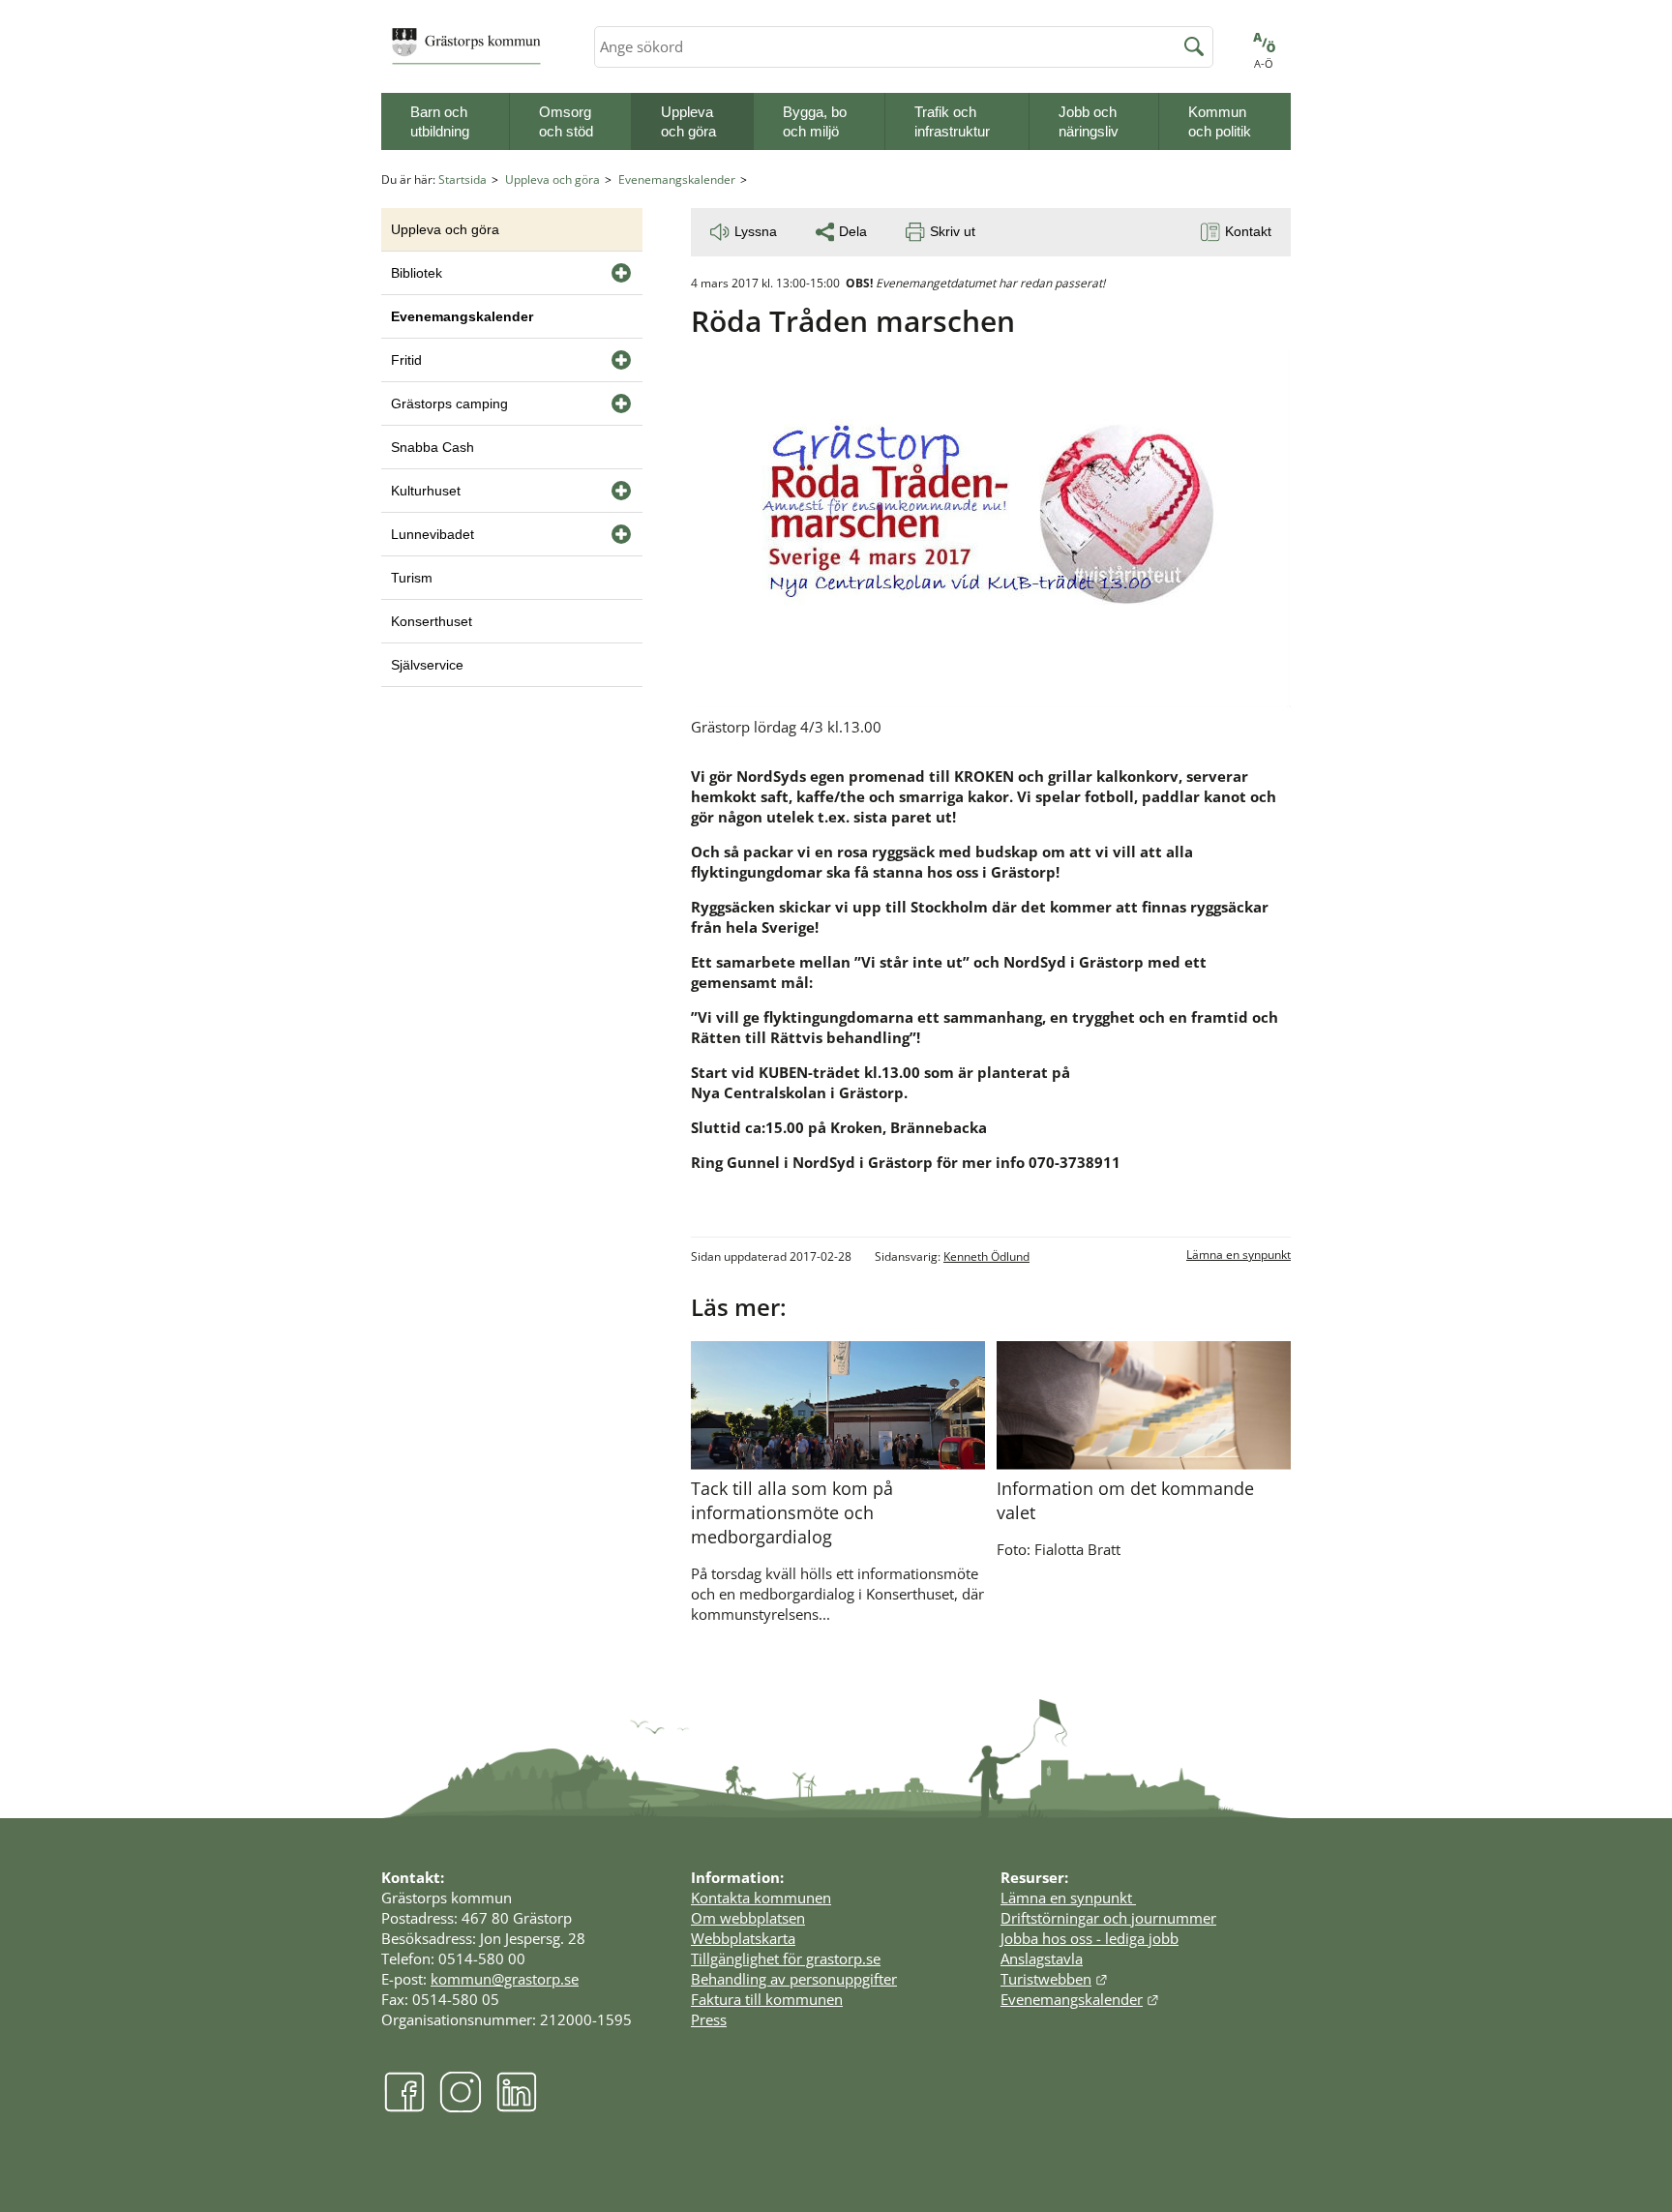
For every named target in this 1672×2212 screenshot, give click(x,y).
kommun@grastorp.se (505, 1979)
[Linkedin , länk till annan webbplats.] (517, 2107)
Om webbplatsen (748, 1918)
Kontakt (1248, 231)
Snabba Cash (433, 447)
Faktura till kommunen (767, 1999)
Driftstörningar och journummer (1108, 1918)
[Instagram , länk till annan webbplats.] (461, 2107)
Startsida (463, 179)
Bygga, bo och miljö (815, 121)
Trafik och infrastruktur (952, 121)
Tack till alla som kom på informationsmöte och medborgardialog (792, 1512)
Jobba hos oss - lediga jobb (1090, 1938)
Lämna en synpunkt (1239, 1255)
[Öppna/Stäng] (621, 273)
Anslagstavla (1042, 1958)
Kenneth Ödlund (986, 1256)
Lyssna (756, 231)
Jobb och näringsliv (1089, 121)
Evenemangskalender (677, 179)
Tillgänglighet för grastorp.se (786, 1958)
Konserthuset (432, 621)
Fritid (406, 360)
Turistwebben (1054, 1979)
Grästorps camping (449, 404)
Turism (412, 578)
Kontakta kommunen (761, 1898)
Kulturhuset (426, 491)
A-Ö (1264, 63)
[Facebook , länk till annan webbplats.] (404, 2107)
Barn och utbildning (440, 121)
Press (709, 2019)
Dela (853, 231)
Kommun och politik (1220, 121)
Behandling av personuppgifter (794, 1979)
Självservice (427, 665)
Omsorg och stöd (566, 121)
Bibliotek (417, 273)
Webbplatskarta (743, 1938)
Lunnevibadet (433, 534)
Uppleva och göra (688, 121)
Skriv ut (953, 231)
